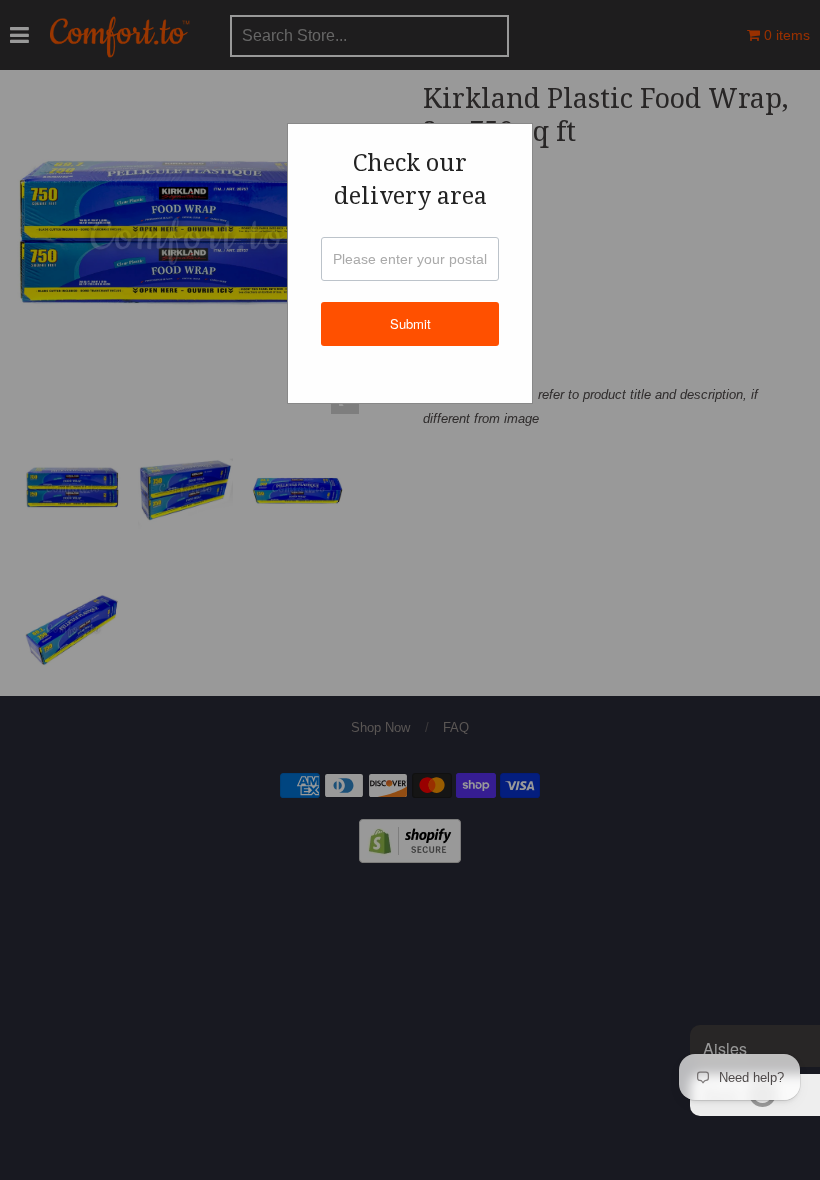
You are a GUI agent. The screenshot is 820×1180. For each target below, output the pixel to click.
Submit (410, 323)
